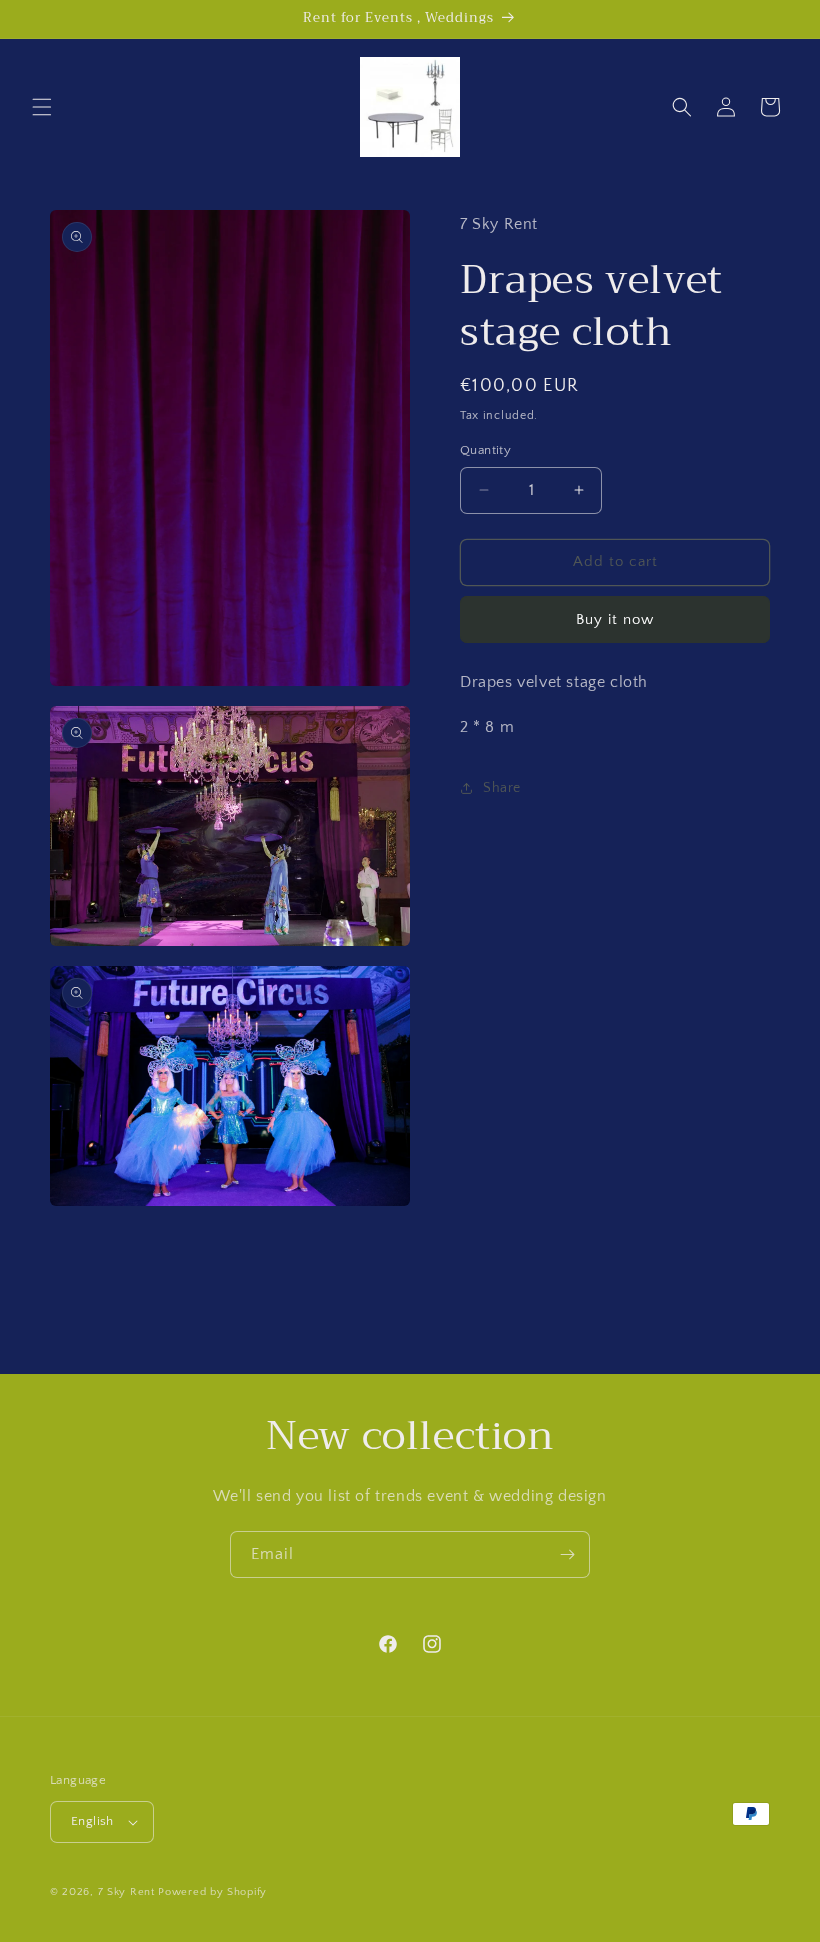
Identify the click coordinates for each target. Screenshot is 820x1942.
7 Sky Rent (126, 1892)
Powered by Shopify (212, 1892)
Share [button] (502, 788)
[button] (42, 107)
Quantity (485, 450)
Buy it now (615, 619)
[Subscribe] (567, 1554)
